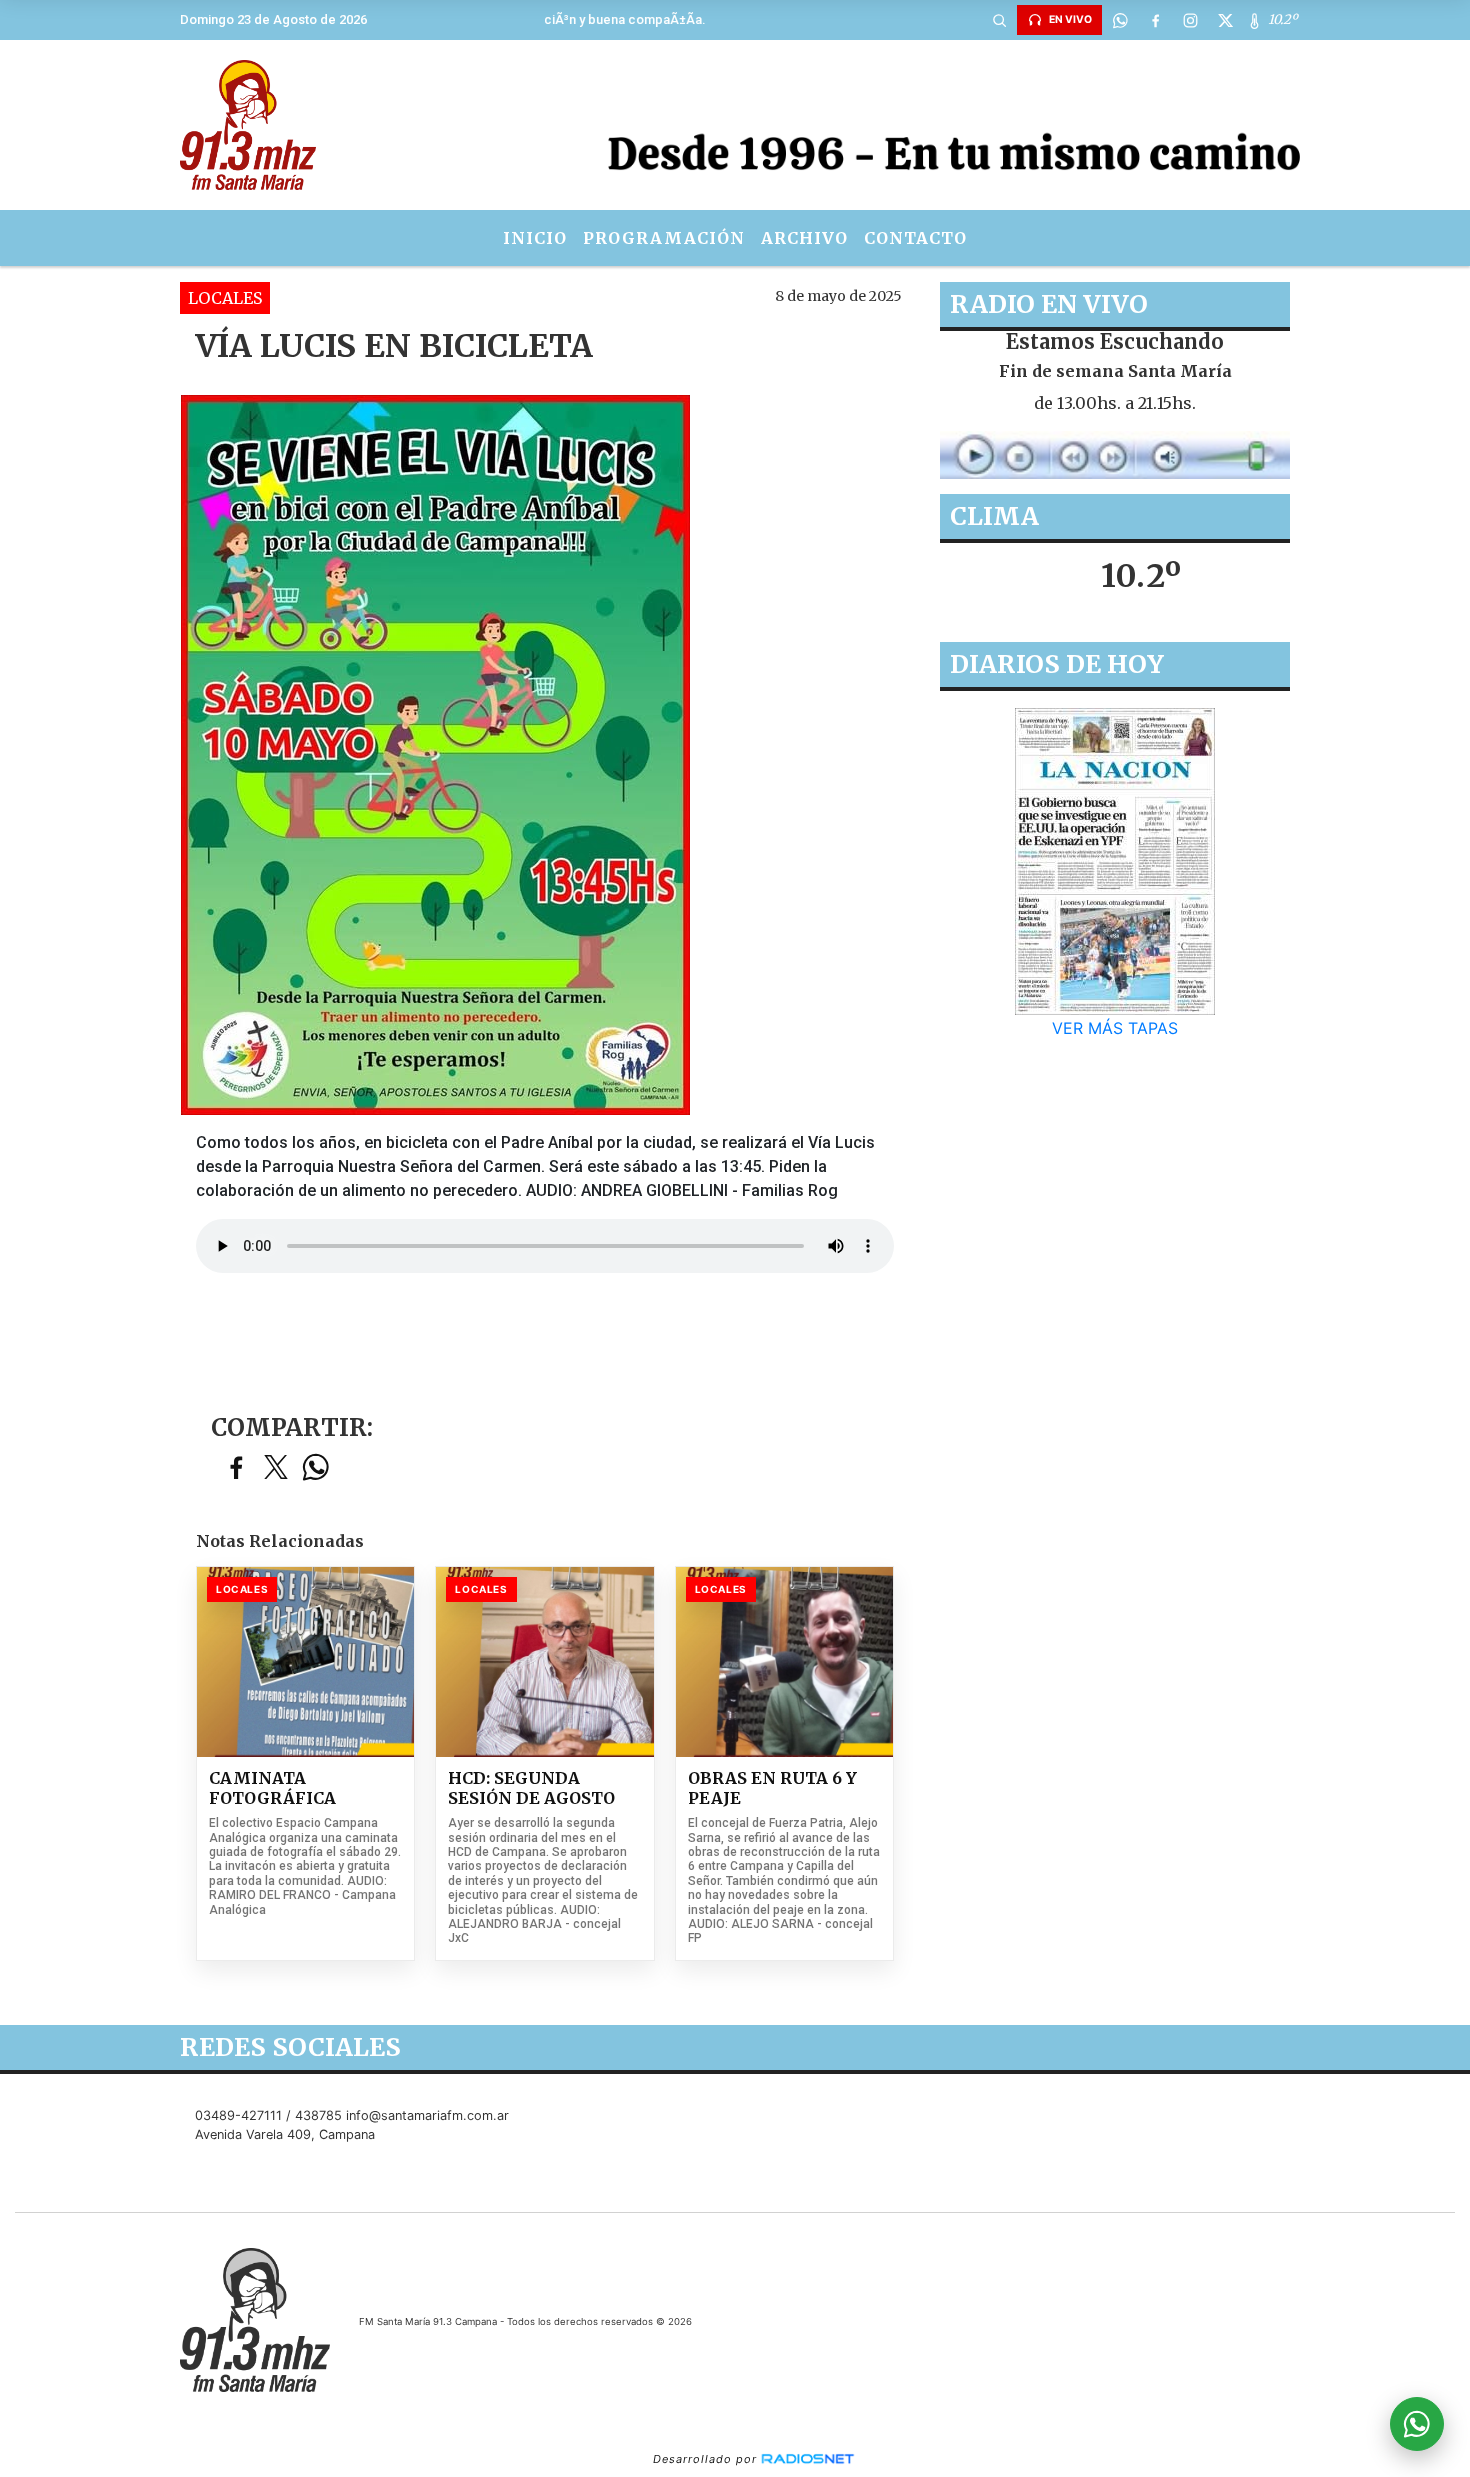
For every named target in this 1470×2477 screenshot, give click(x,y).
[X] (1225, 20)
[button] (999, 20)
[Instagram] (1190, 20)
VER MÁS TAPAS (1115, 1028)
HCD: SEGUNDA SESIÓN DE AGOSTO (531, 1788)
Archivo (804, 238)
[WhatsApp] (1120, 20)
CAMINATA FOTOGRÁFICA (272, 1788)
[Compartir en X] (276, 1468)
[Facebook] (1155, 20)
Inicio (535, 238)
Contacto (915, 238)
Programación (664, 238)
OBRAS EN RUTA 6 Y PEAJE (772, 1788)
